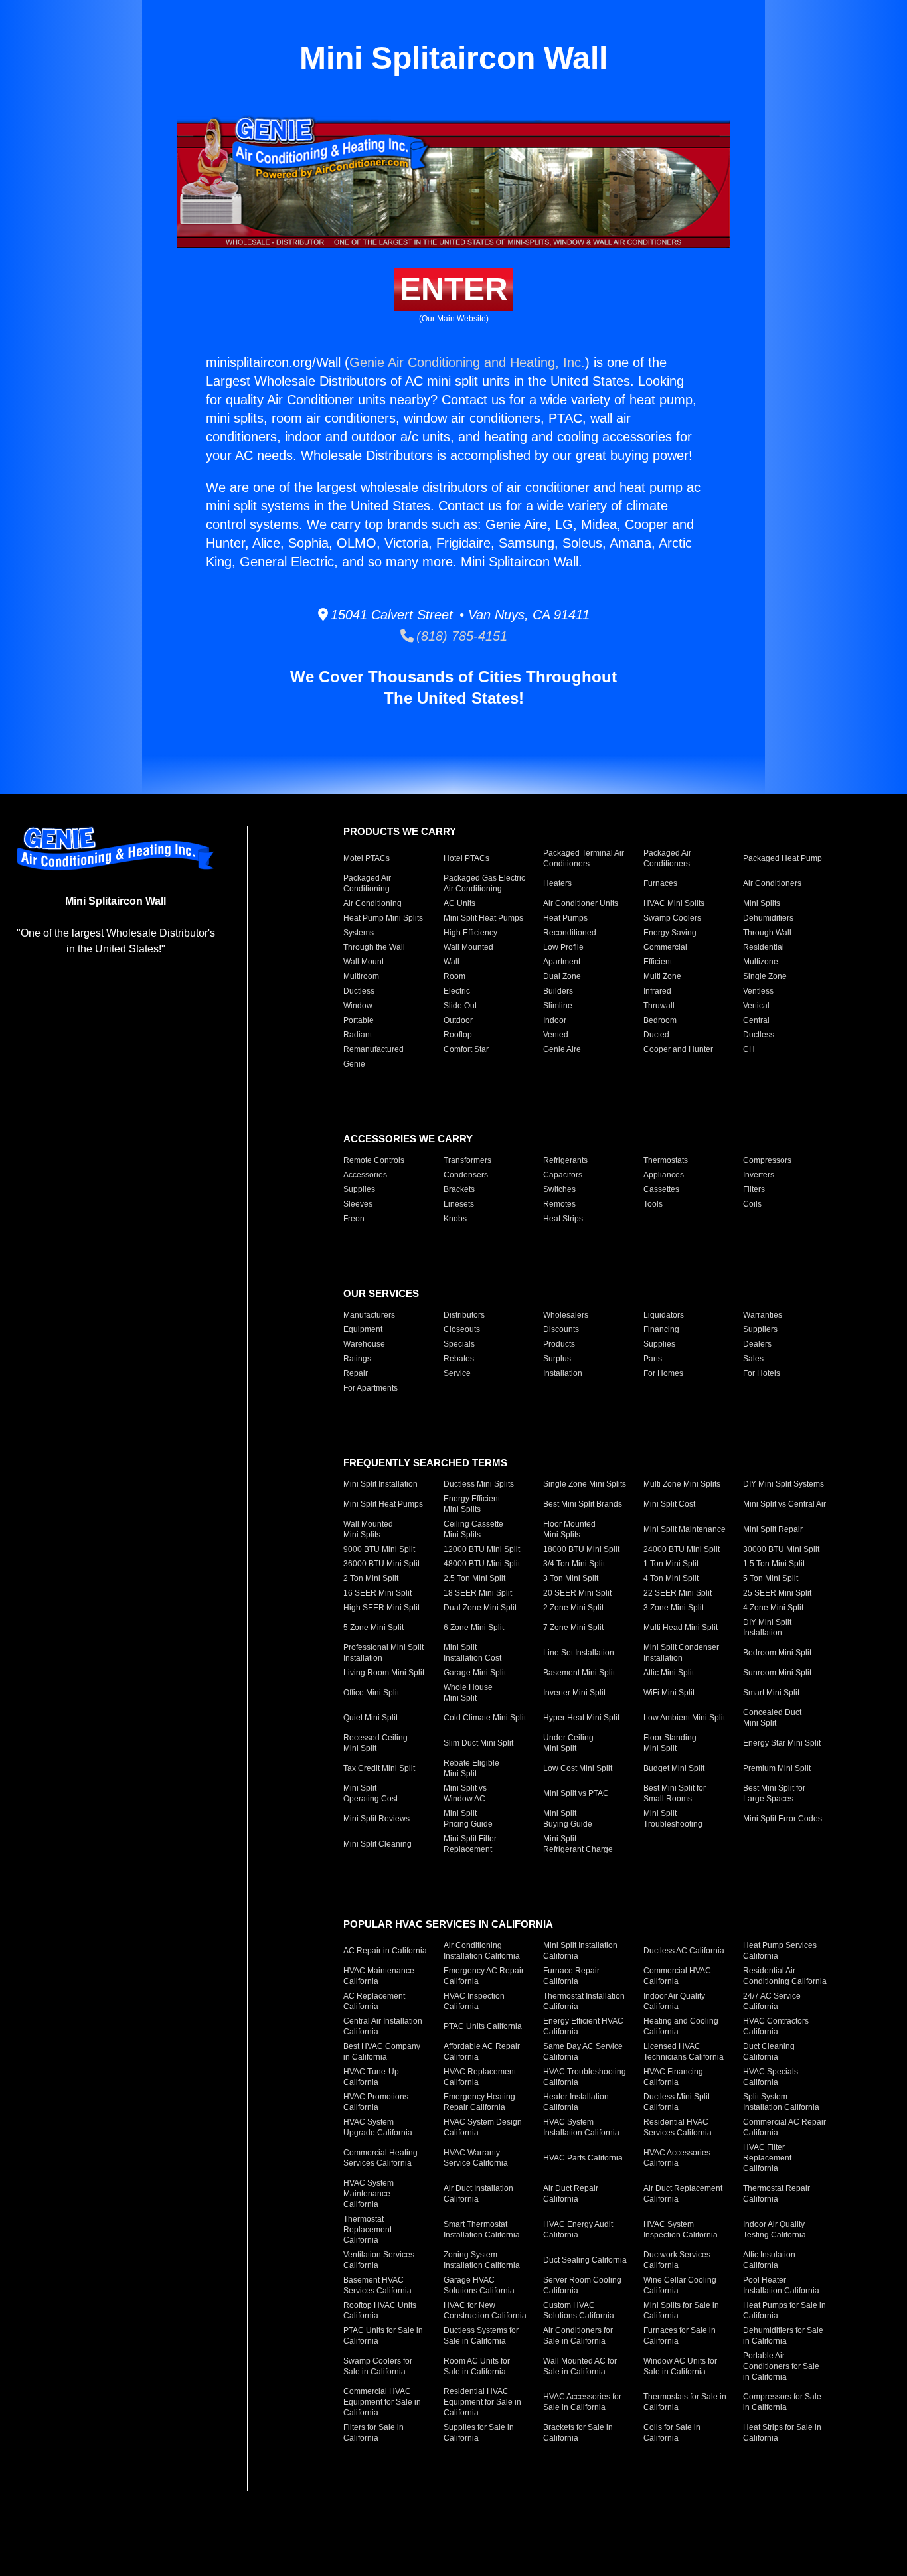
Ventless (758, 991)
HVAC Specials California (771, 2077)
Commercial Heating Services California (380, 2158)
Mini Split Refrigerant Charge (578, 1844)
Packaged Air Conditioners (667, 858)
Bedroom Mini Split (777, 1653)
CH (749, 1049)
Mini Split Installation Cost (472, 1653)
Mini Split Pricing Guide (468, 1819)
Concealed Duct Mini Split (772, 1718)
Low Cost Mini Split (578, 1768)
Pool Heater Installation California (781, 2285)
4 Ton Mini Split (671, 1578)
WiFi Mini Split (669, 1693)
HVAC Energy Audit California (578, 2230)
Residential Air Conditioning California (785, 1976)
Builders (558, 991)
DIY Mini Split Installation (767, 1628)
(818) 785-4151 (460, 636)
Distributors (464, 1315)
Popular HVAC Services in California (448, 1924)
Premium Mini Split (777, 1768)
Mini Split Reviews (376, 1819)
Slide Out (460, 1006)
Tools (653, 1204)
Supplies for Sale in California (479, 2433)
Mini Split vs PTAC (576, 1793)
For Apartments (371, 1388)
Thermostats (666, 1160)
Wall (452, 962)
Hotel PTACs (466, 858)
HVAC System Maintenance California (369, 2194)
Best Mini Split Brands (583, 1504)
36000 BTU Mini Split (381, 1564)
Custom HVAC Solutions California (579, 2311)
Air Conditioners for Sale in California (578, 2336)
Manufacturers (369, 1315)
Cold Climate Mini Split (485, 1718)
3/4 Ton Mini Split (574, 1564)
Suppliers (760, 1329)
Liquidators (664, 1315)
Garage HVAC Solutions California (479, 2285)
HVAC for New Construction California (485, 2311)
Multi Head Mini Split (681, 1628)
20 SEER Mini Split (577, 1593)
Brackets (459, 1189)
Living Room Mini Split (384, 1673)
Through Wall (767, 933)
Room (454, 976)
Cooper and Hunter (678, 1049)
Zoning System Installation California (482, 2260)
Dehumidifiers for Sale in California (783, 2336)
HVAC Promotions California (376, 2102)
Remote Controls (374, 1160)
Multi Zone (662, 976)
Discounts (561, 1329)
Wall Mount (364, 962)
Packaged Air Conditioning (367, 883)
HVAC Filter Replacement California (767, 2158)
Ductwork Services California (677, 2260)
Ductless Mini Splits (479, 1484)
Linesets (459, 1204)
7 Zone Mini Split (573, 1628)
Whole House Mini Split (468, 1693)
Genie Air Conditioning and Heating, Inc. (467, 362)
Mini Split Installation (380, 1484)
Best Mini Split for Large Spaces (774, 1793)
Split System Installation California (781, 2102)
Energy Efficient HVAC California (583, 2026)
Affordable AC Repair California (482, 2052)
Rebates (459, 1359)
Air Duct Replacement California (683, 2194)
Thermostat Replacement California (368, 2230)
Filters (754, 1189)
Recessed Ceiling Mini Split (375, 1743)
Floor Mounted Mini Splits (569, 1529)
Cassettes (661, 1189)
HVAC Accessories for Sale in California (582, 2402)
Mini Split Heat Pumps (483, 918)
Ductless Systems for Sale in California (481, 2336)
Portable (359, 1020)
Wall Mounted (468, 947)
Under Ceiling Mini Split (568, 1743)
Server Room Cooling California (582, 2285)
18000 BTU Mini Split (581, 1549)
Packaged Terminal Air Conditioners (584, 858)
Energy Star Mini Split (782, 1743)
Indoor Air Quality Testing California (775, 2230)
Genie (354, 1064)
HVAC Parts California (583, 2158)
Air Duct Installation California (478, 2194)
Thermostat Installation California (584, 2001)
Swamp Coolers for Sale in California (378, 2366)
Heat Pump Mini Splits (383, 918)
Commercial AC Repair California (784, 2127)
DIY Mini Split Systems (783, 1484)
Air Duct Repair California (571, 2194)
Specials (459, 1344)
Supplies (359, 1189)
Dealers (757, 1344)
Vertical (756, 1006)
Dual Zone (562, 976)
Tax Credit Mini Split (379, 1768)
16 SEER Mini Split (377, 1593)
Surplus (557, 1359)
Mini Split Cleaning (377, 1844)
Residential (764, 947)
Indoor (555, 1020)
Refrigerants (565, 1160)
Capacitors (563, 1175)
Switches (559, 1189)
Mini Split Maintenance (685, 1529)
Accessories (365, 1175)
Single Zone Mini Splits (585, 1484)
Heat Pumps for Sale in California (784, 2311)
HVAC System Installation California (581, 2127)
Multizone (761, 962)
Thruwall (659, 1006)
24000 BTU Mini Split (682, 1549)
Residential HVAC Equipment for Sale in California (482, 2402)
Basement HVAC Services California (377, 2285)
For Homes (663, 1373)
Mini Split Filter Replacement (470, 1844)
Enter (454, 289)
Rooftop (458, 1035)
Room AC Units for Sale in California (477, 2366)
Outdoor (458, 1020)
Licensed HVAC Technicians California (684, 2052)
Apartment (562, 962)
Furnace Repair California (571, 1976)
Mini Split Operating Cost (371, 1793)
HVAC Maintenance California (379, 1976)
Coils (752, 1204)
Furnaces (660, 883)
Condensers (466, 1175)
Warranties (763, 1315)
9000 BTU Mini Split (379, 1549)
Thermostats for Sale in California (685, 2402)
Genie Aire (562, 1049)
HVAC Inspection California (474, 2001)
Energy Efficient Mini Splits (472, 1504)
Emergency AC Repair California (484, 1976)
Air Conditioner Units (581, 903)
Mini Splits (762, 903)
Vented (556, 1035)
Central (756, 1020)
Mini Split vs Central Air (784, 1504)
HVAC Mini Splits (674, 903)
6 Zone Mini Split (474, 1628)
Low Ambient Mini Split (684, 1718)
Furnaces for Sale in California (680, 2336)
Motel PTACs (367, 858)
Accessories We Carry (408, 1139)
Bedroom (660, 1020)
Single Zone (765, 976)
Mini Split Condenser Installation (681, 1653)
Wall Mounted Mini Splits (368, 1529)
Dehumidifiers (768, 918)
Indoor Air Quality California (674, 2001)
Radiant (358, 1035)
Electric (457, 991)
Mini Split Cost (669, 1504)
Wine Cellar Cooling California (680, 2285)
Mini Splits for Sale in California (681, 2311)
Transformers (467, 1160)
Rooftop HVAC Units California (380, 2311)
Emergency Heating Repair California (479, 2102)
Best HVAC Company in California (382, 2052)
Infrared (657, 991)
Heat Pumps (565, 918)
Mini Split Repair (773, 1529)
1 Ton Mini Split (671, 1564)
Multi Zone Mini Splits (682, 1484)
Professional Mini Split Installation (383, 1653)
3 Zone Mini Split (674, 1608)
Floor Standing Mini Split (670, 1743)
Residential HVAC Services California (678, 2127)
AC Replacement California (374, 2001)
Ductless (359, 991)
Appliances (664, 1175)
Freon (354, 1219)
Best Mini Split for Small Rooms (675, 1793)
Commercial (665, 947)
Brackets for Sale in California (578, 2433)
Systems (359, 933)
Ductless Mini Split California (677, 2102)
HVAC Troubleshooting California (585, 2077)
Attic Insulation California (769, 2260)
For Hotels (762, 1373)
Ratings (357, 1359)
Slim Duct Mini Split (478, 1743)
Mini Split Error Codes (783, 1819)
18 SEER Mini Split (478, 1593)
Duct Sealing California (585, 2260)
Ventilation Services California (379, 2260)
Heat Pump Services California (780, 1951)
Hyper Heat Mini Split (581, 1718)
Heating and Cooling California (681, 2026)
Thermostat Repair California (777, 2194)
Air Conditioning (372, 903)
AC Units (459, 903)
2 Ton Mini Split (371, 1578)
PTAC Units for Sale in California (383, 2336)
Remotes (559, 1204)
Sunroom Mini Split (777, 1673)
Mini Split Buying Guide (568, 1819)
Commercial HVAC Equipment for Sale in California (382, 2402)
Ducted (656, 1035)
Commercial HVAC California (677, 1976)
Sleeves (358, 1204)
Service (457, 1373)
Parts (653, 1359)
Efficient (658, 962)
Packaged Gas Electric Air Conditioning (484, 883)
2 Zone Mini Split (573, 1608)
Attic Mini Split (669, 1673)
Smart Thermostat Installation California (482, 2230)
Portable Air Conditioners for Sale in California (781, 2366)
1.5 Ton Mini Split (774, 1564)
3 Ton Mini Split (571, 1578)
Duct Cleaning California (769, 2052)
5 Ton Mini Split (771, 1578)
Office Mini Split (371, 1693)
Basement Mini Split (579, 1673)
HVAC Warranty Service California (476, 2158)
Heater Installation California (576, 2102)
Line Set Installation (579, 1653)
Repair (356, 1373)
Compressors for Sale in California (782, 2402)
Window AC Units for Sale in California (680, 2366)
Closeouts (462, 1329)
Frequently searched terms (425, 1463)
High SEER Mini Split (381, 1608)
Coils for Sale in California (672, 2433)
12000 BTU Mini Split (482, 1549)
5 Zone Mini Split (373, 1628)
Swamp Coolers (672, 918)
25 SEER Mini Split (777, 1593)
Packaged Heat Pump (783, 858)
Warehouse (364, 1344)
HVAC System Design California (483, 2127)
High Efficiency (470, 933)
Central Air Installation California (383, 2026)
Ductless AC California (684, 1951)
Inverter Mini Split (574, 1693)
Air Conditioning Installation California (482, 1951)
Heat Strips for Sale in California (782, 2433)
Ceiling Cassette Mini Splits (473, 1529)
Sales (753, 1359)
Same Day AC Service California (583, 2052)
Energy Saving (670, 933)
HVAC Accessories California (677, 2158)
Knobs (455, 1219)
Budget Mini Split (674, 1768)
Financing (661, 1329)
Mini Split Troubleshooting (673, 1819)
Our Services (381, 1293)
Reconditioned (570, 933)
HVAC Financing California (673, 2077)
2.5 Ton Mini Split (474, 1578)
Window (358, 1006)
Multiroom (361, 976)
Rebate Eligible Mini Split (471, 1768)
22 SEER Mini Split (678, 1593)
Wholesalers (566, 1315)
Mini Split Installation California (580, 1951)
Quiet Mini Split (371, 1718)
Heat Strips (563, 1219)
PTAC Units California (483, 2026)
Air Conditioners (772, 883)
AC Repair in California (385, 1951)
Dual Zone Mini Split (480, 1608)
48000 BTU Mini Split (482, 1564)
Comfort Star (466, 1049)
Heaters (557, 883)
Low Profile (563, 947)
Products (559, 1344)
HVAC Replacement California (480, 2077)
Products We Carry (400, 831)
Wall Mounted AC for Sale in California (580, 2366)
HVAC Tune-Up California (371, 2077)
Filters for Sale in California (373, 2433)
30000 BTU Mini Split (781, 1549)
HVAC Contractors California (776, 2026)
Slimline (558, 1006)
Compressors (767, 1160)
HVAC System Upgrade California (378, 2127)
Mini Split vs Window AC (465, 1793)
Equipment (363, 1329)
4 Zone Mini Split (773, 1608)
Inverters (759, 1175)
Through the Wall (374, 947)
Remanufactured (373, 1049)
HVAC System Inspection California (681, 2230)
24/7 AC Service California (772, 2001)
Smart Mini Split (771, 1693)
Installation (563, 1373)
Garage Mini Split (475, 1673)
